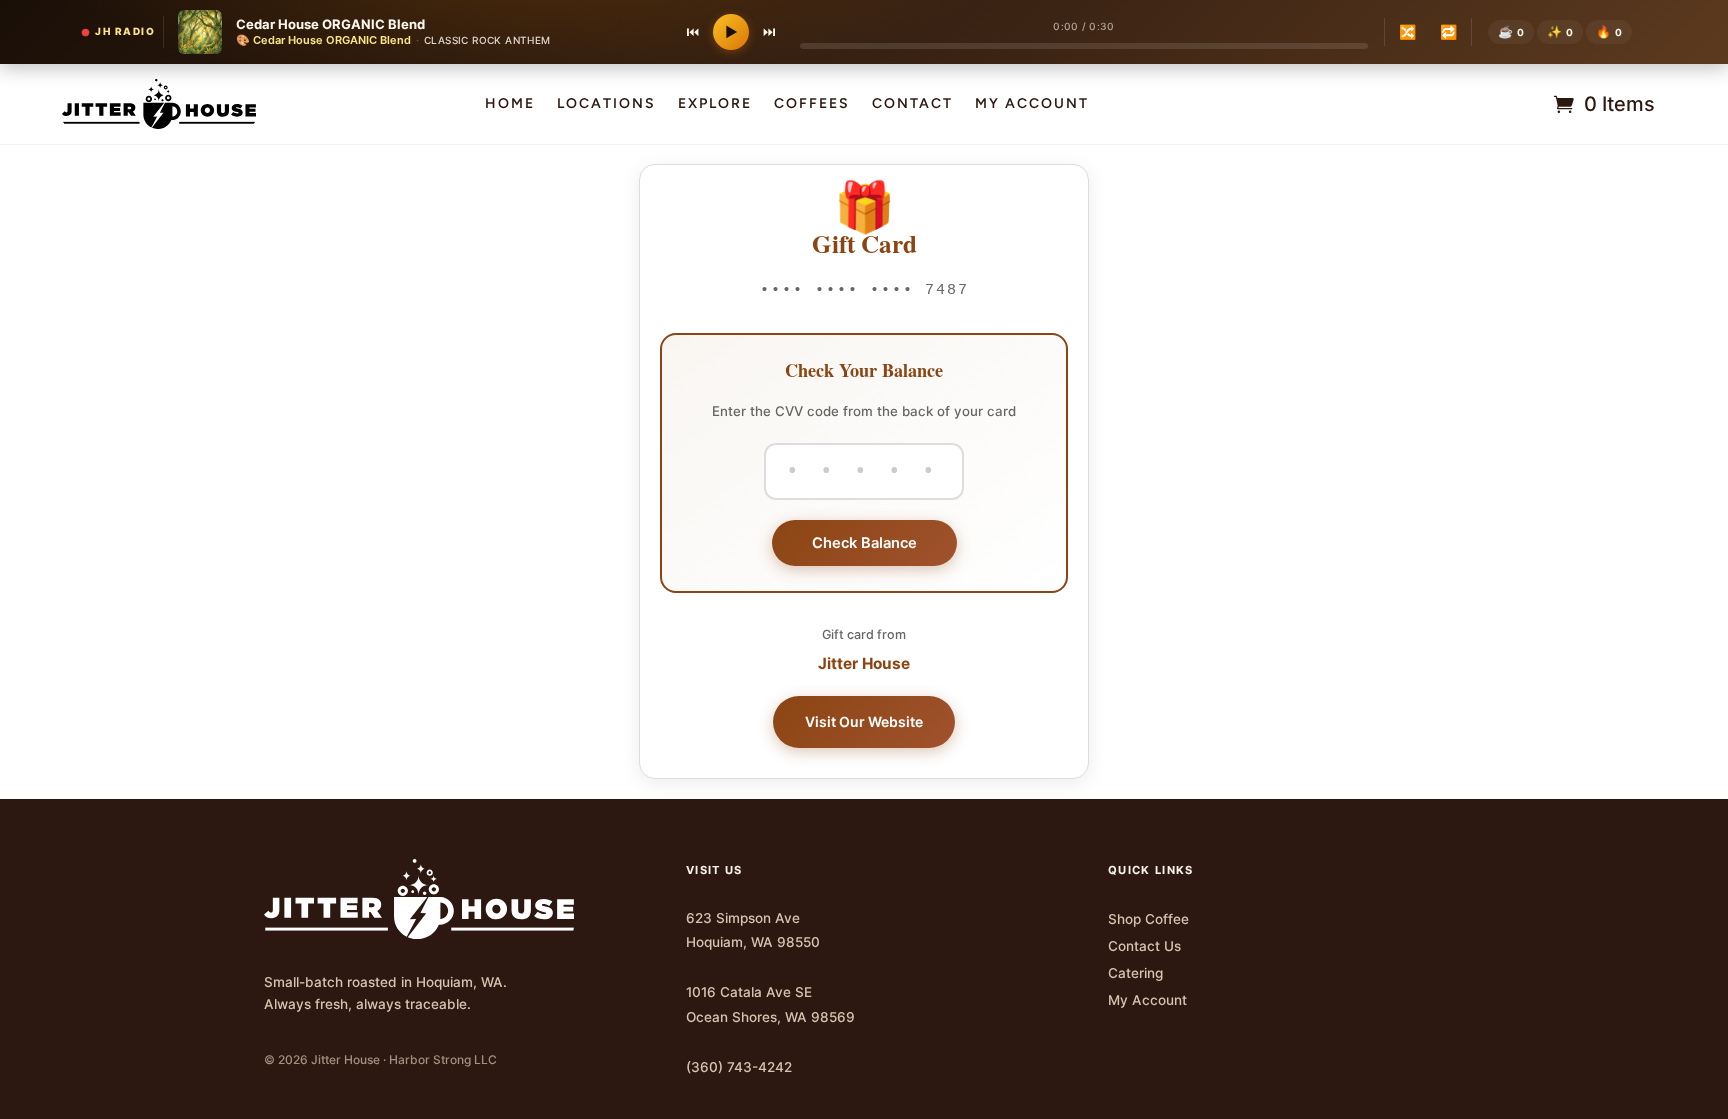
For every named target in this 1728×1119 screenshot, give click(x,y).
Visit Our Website (864, 721)
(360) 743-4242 (739, 1067)
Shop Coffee (1148, 919)
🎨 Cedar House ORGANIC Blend (323, 40)
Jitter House (864, 663)
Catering (1135, 973)
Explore (715, 104)
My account (1032, 104)
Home (510, 104)
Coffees (812, 104)
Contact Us (1144, 946)
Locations (606, 104)
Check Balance (864, 543)
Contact (912, 104)
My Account (1147, 1000)
